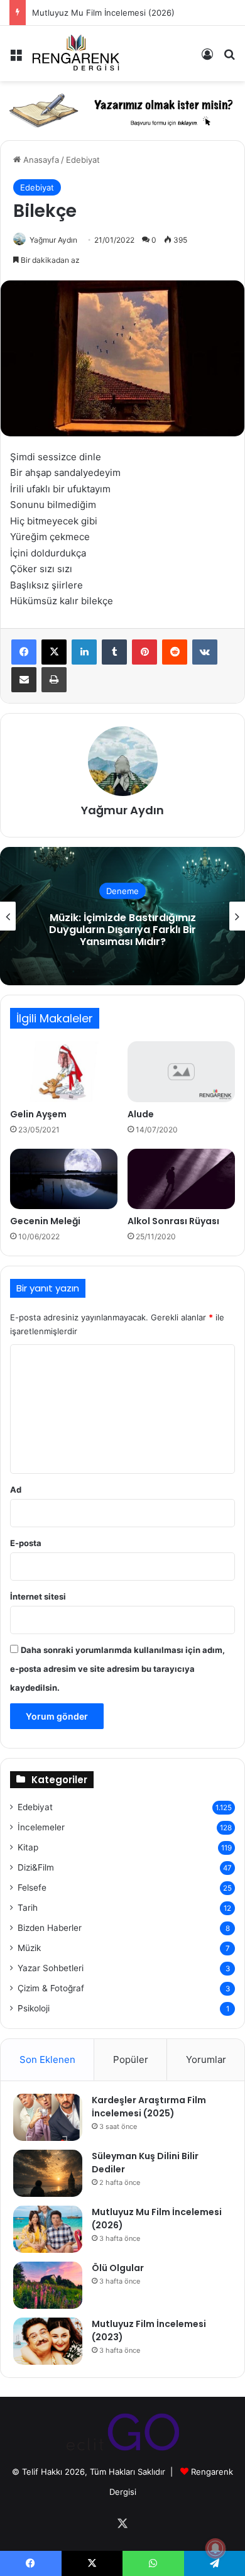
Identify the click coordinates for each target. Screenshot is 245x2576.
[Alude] (181, 1071)
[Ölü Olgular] (48, 2285)
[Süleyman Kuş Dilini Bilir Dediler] (48, 2173)
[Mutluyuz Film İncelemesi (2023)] (48, 2341)
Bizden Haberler (50, 1928)
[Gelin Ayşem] (64, 1071)
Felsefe (32, 1888)
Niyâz (123, 929)
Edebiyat (83, 160)
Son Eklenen (47, 2059)
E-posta (26, 1543)
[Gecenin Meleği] (64, 1179)
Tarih (28, 1908)
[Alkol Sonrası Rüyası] (181, 1179)
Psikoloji (34, 2008)
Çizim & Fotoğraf (51, 1988)
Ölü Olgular (118, 2268)
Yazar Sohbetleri (51, 1968)
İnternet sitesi (38, 1596)
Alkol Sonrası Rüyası (173, 1221)
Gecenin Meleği (45, 1221)
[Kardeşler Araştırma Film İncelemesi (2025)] (48, 2117)
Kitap (28, 1847)
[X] (54, 652)
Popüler (131, 2059)
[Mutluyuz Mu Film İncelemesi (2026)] (48, 2229)
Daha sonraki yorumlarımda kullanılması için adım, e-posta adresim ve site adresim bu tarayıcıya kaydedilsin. (117, 1669)
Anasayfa (40, 160)
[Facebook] (24, 652)
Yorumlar (206, 2059)
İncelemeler (41, 1827)
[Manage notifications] (215, 2548)
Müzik (29, 1948)
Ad (16, 1490)
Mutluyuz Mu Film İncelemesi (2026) (103, 13)
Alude (141, 1114)
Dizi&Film (36, 1867)
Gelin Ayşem (38, 1114)
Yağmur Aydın (53, 240)
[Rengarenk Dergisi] (75, 53)
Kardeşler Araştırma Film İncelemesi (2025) (149, 2107)
